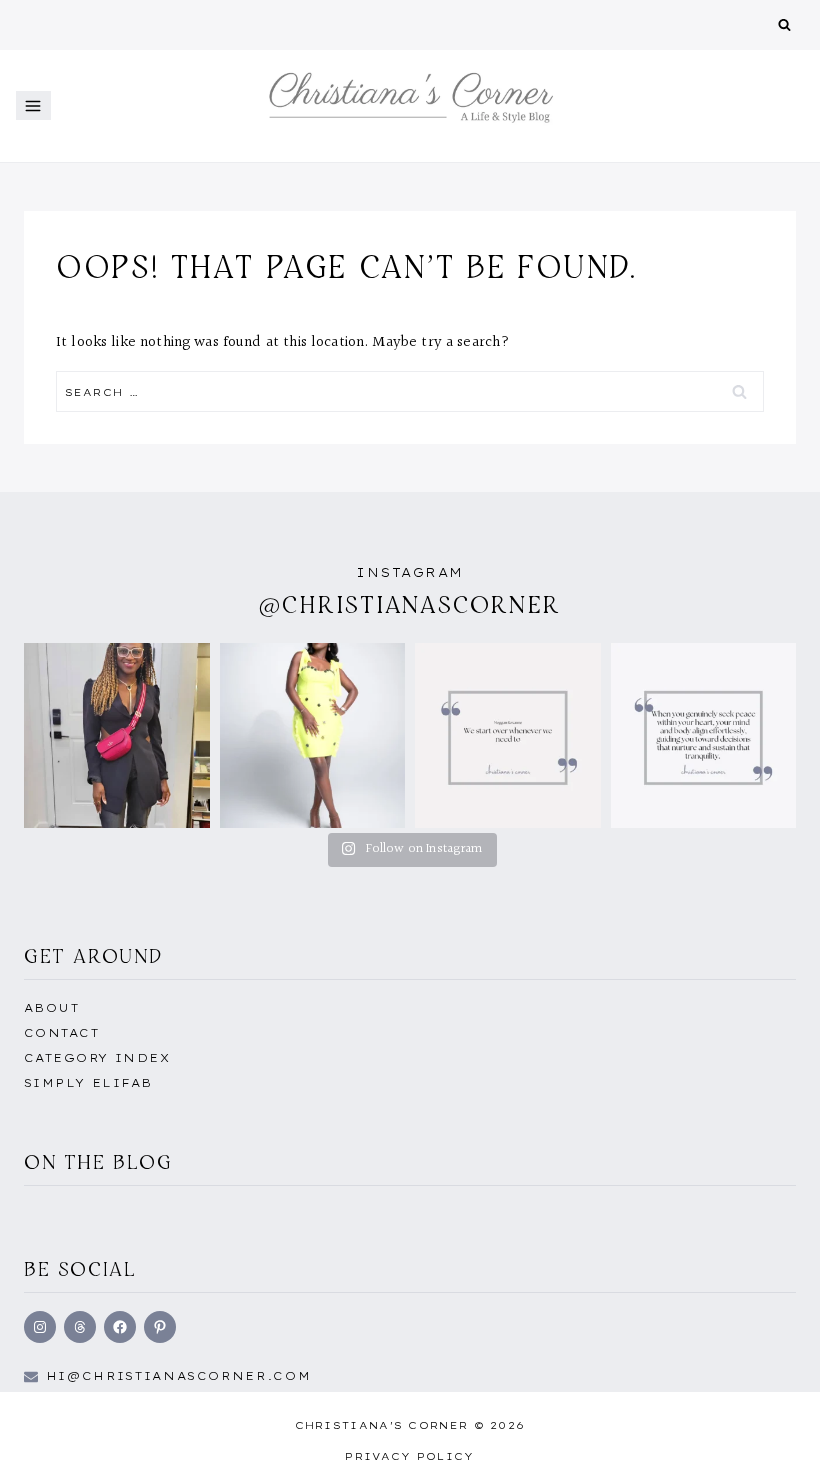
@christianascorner (410, 604)
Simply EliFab (88, 1083)
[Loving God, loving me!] (117, 736)
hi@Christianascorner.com (179, 1376)
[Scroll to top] (773, 1447)
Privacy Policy (409, 1456)
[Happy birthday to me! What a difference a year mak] (313, 736)
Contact (61, 1033)
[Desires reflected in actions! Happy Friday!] (704, 736)
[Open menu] (33, 105)
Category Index (97, 1058)
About (51, 1008)
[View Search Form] (784, 25)
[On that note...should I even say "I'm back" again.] (508, 736)
